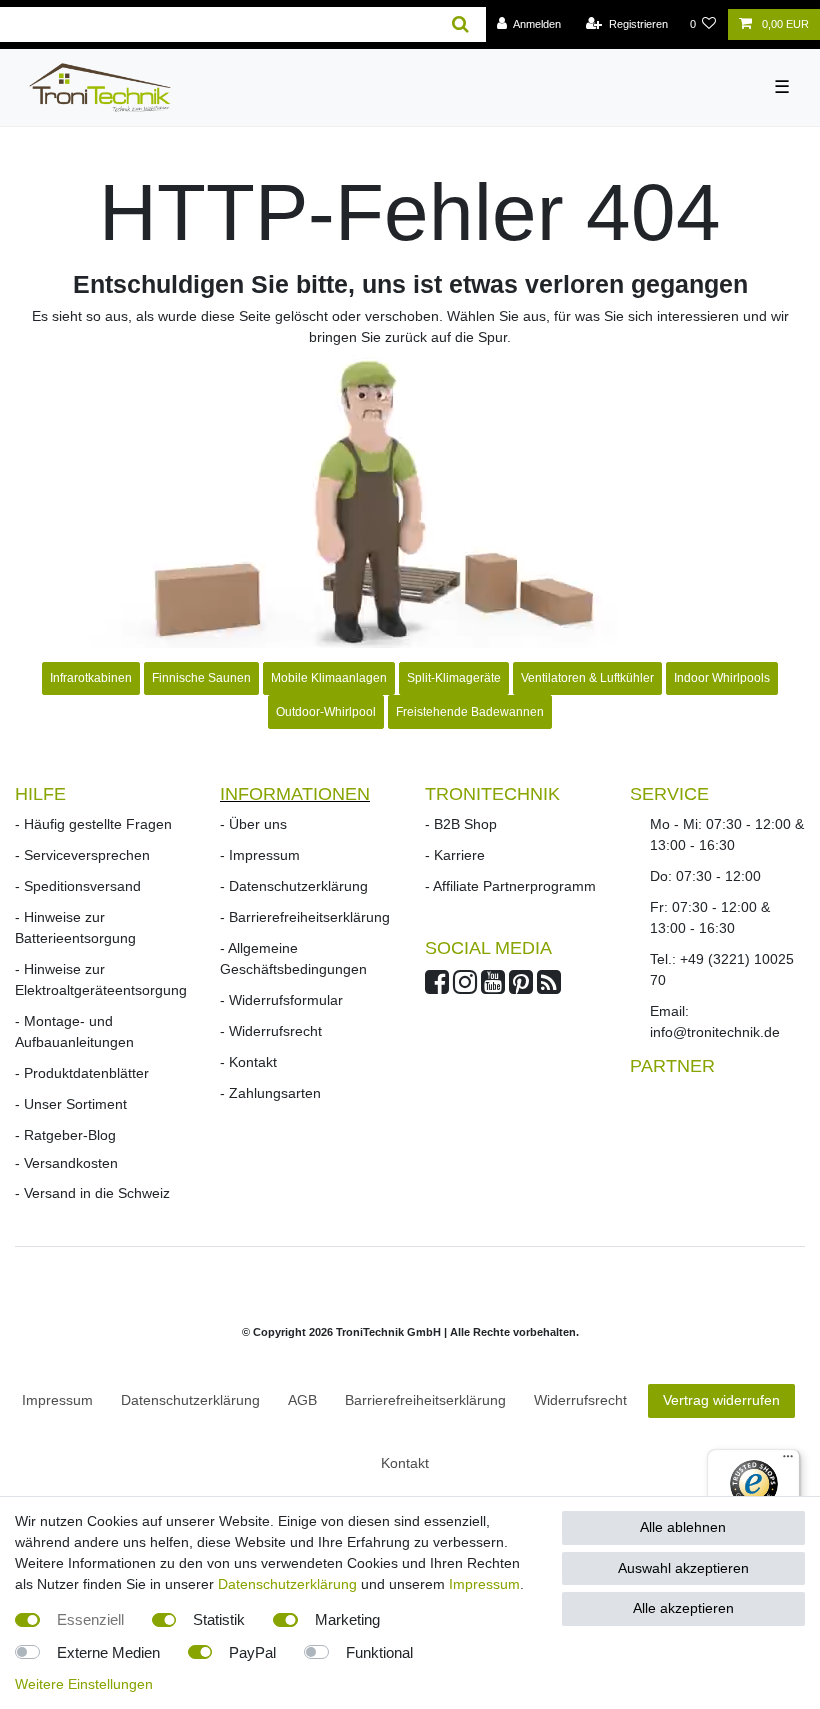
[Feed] (549, 987)
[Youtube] (493, 987)
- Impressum (260, 855)
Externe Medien (108, 1652)
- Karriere (455, 855)
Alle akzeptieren (683, 1608)
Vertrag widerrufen (721, 1400)
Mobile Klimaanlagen (329, 678)
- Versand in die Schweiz (92, 1193)
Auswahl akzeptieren (683, 1568)
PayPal (252, 1652)
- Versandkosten (66, 1163)
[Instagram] (465, 987)
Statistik (219, 1619)
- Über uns (253, 824)
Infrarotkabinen (91, 678)
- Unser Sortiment (71, 1104)
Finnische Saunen (201, 678)
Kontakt (405, 1463)
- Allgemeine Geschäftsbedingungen (293, 958)
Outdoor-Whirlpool (326, 712)
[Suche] (460, 24)
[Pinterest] (521, 987)
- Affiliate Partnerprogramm (510, 886)
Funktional (379, 1652)
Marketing (347, 1619)
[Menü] (788, 1461)
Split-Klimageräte (454, 678)
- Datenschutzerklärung (294, 886)
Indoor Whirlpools (722, 678)
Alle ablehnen (683, 1527)
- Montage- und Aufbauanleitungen (74, 1031)
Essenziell (90, 1619)
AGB (302, 1400)
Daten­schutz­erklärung (190, 1400)
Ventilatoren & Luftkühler (587, 678)
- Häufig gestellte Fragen (93, 824)
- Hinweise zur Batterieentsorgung (75, 927)
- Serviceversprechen (82, 855)
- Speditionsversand (78, 886)
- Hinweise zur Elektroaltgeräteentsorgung (101, 979)
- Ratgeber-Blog (65, 1135)
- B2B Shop (461, 824)
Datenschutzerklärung (287, 1584)
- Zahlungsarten (270, 1093)
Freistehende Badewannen (470, 712)
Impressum (57, 1400)
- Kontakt (248, 1062)
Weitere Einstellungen (84, 1684)
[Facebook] (437, 987)
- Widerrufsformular (281, 1000)
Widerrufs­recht (580, 1400)
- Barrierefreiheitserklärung (305, 917)
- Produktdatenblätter (82, 1073)
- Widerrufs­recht (271, 1031)
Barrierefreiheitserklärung (425, 1400)
